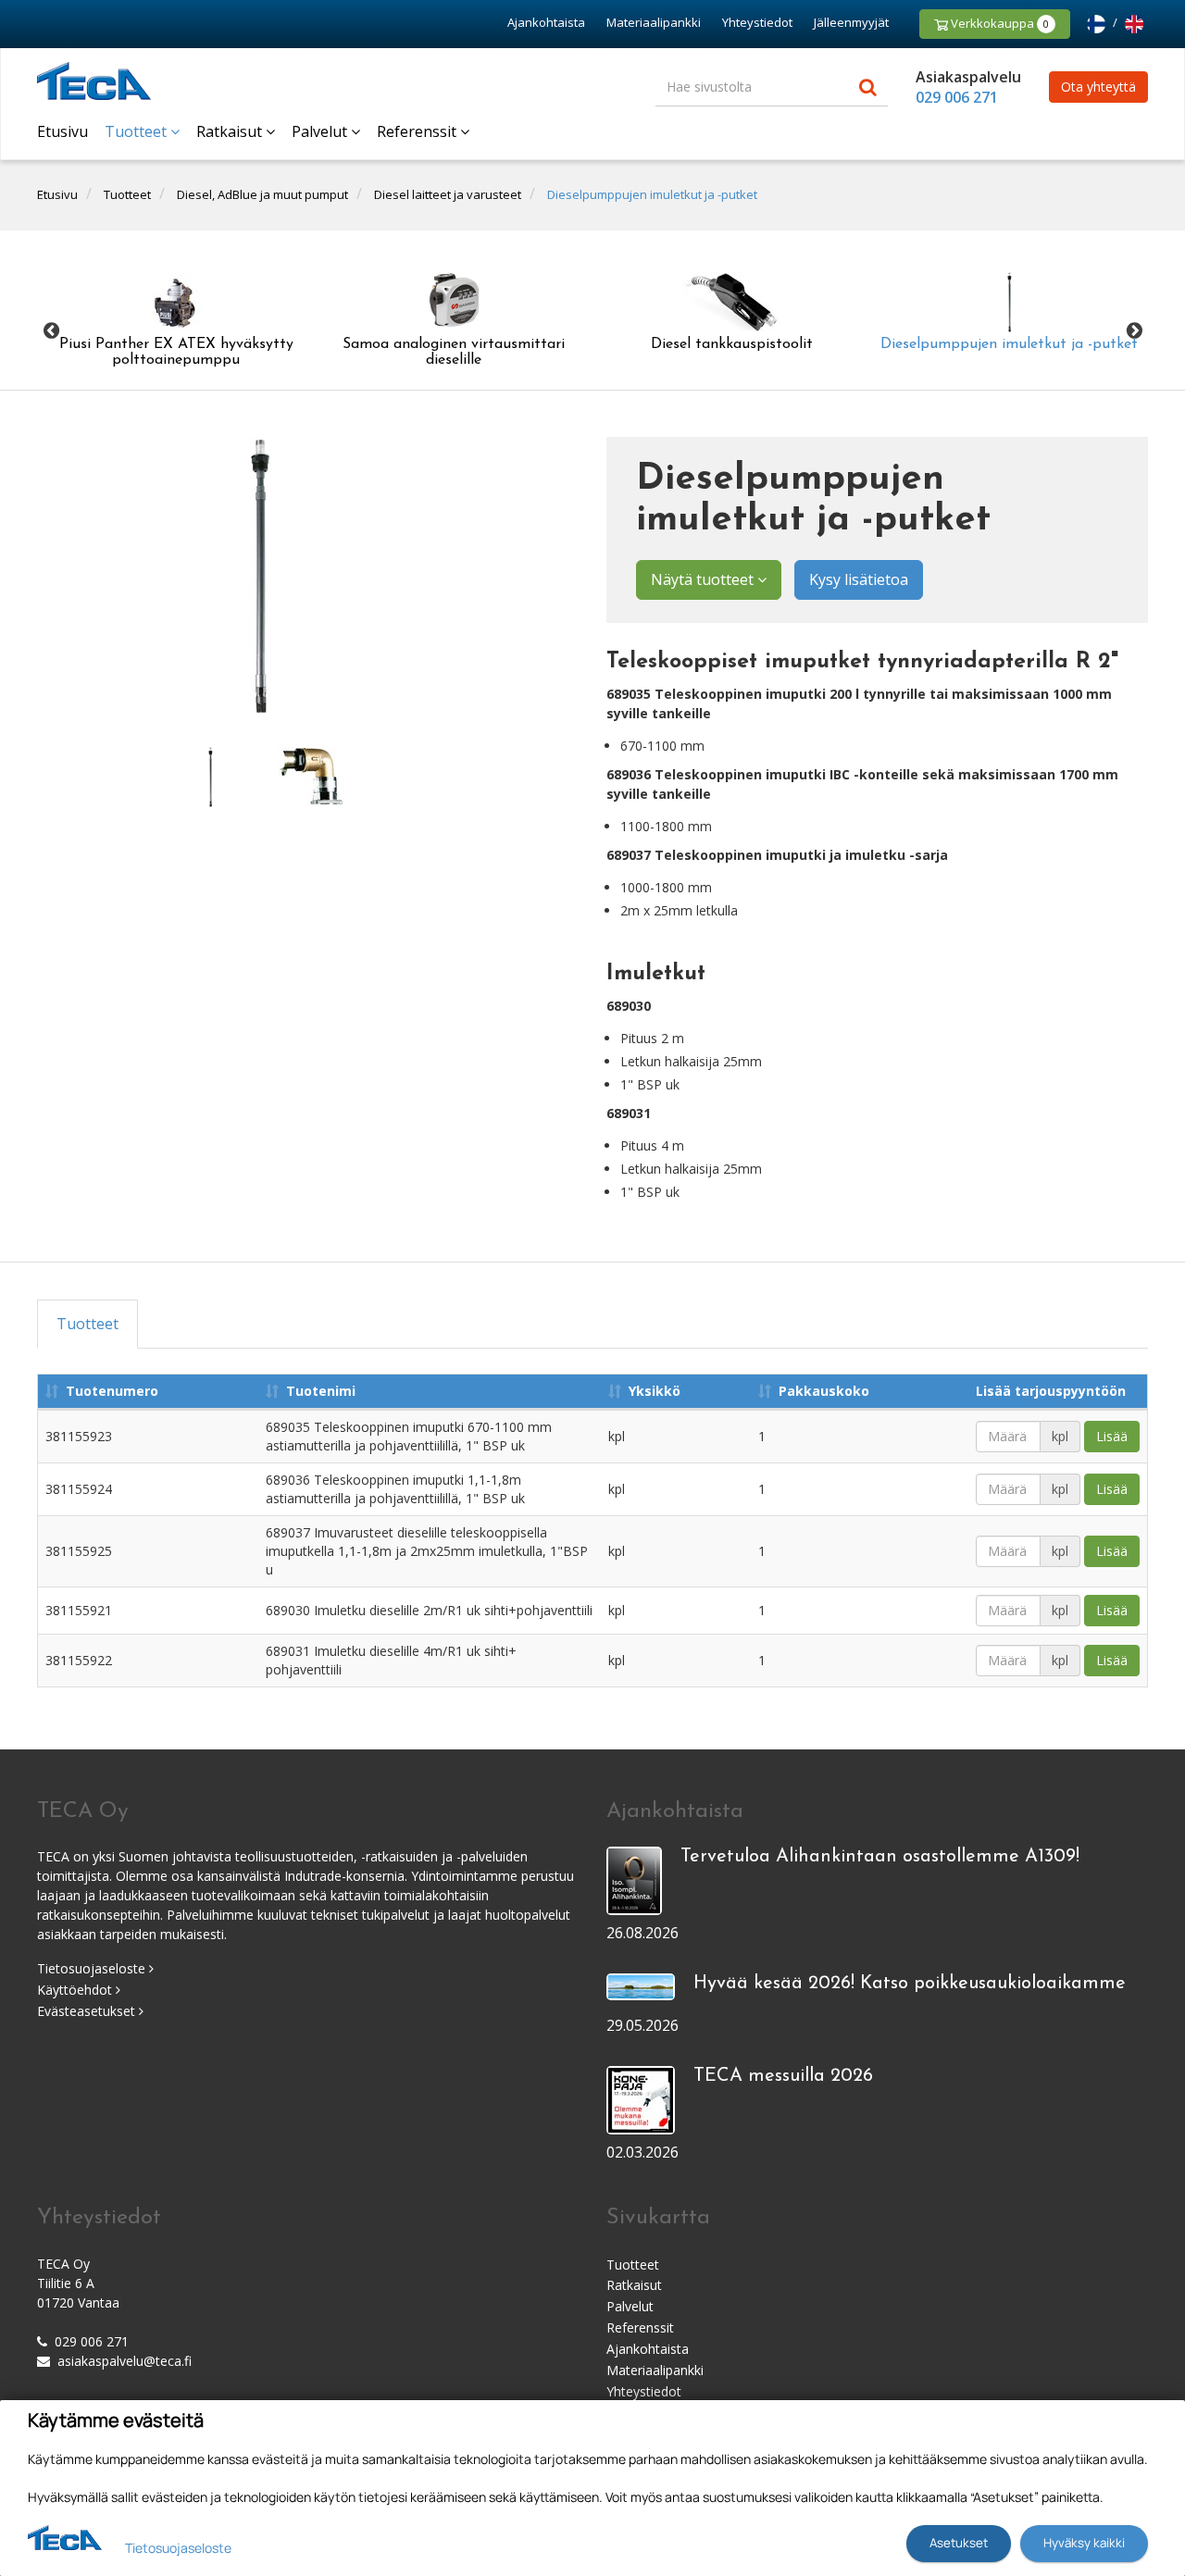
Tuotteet (137, 131)
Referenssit (418, 131)
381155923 (79, 1436)
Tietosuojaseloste (93, 1968)
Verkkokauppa (998, 23)
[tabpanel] (210, 777)
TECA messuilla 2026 (783, 2076)
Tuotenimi (321, 1391)
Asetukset (959, 2543)
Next (1134, 331)
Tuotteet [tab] (87, 1324)
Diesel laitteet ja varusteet (448, 194)
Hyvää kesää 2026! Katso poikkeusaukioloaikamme (910, 1984)
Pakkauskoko (824, 1391)
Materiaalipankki (654, 22)
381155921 (79, 1610)
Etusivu (62, 131)
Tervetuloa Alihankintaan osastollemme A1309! (880, 1857)
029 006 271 (957, 97)
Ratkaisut (231, 131)
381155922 (79, 1660)
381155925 (79, 1551)
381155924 (79, 1489)
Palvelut (321, 131)
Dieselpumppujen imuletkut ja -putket (652, 194)
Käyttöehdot (76, 1990)
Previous (51, 331)
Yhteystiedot (757, 22)
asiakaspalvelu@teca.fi (125, 2361)
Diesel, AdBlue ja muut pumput (262, 194)
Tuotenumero (112, 1391)
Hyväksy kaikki (1084, 2543)
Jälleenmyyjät (851, 22)
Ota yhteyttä (1098, 87)
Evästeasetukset (88, 2011)
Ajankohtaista (546, 22)
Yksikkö (655, 1391)
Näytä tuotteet (704, 579)
